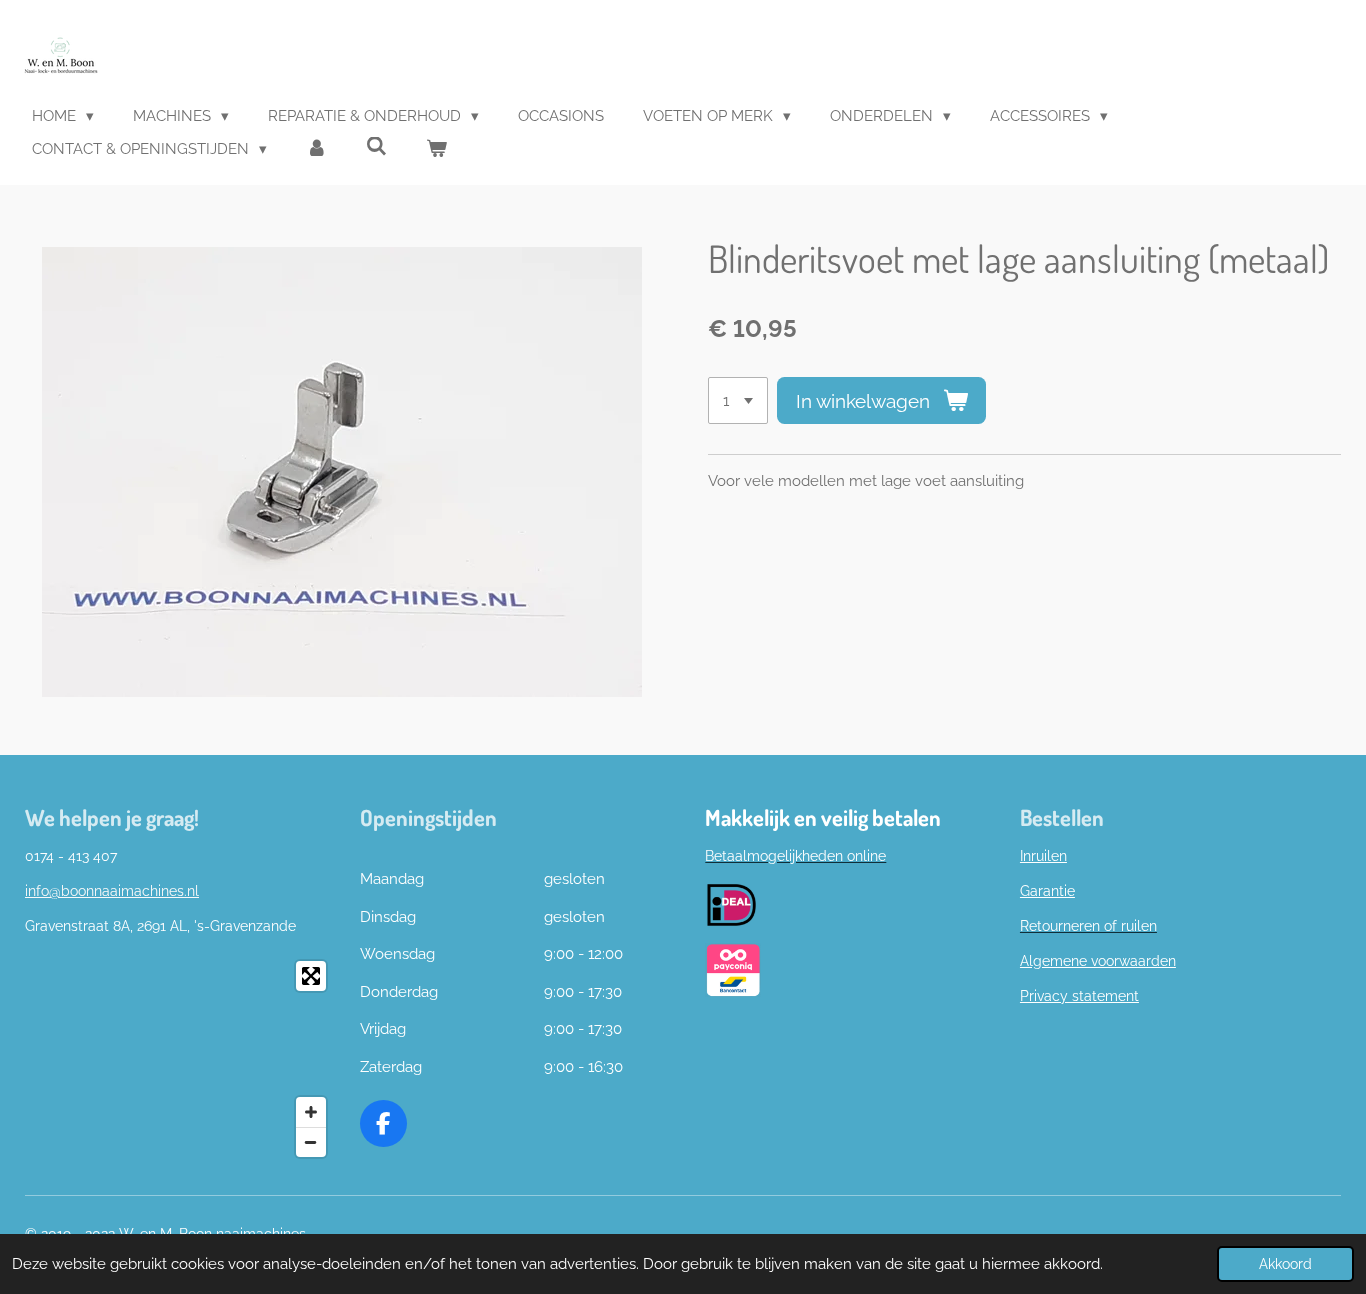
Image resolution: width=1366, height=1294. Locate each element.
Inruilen (1043, 856)
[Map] (180, 1059)
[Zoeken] (376, 147)
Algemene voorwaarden (1098, 961)
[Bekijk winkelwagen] (436, 149)
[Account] (316, 149)
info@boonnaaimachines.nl (112, 891)
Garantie (1047, 891)
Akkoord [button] (1285, 1264)
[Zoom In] (311, 1112)
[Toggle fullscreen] (311, 976)
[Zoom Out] (311, 1142)
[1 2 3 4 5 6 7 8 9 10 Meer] (738, 400)
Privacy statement (1079, 996)
